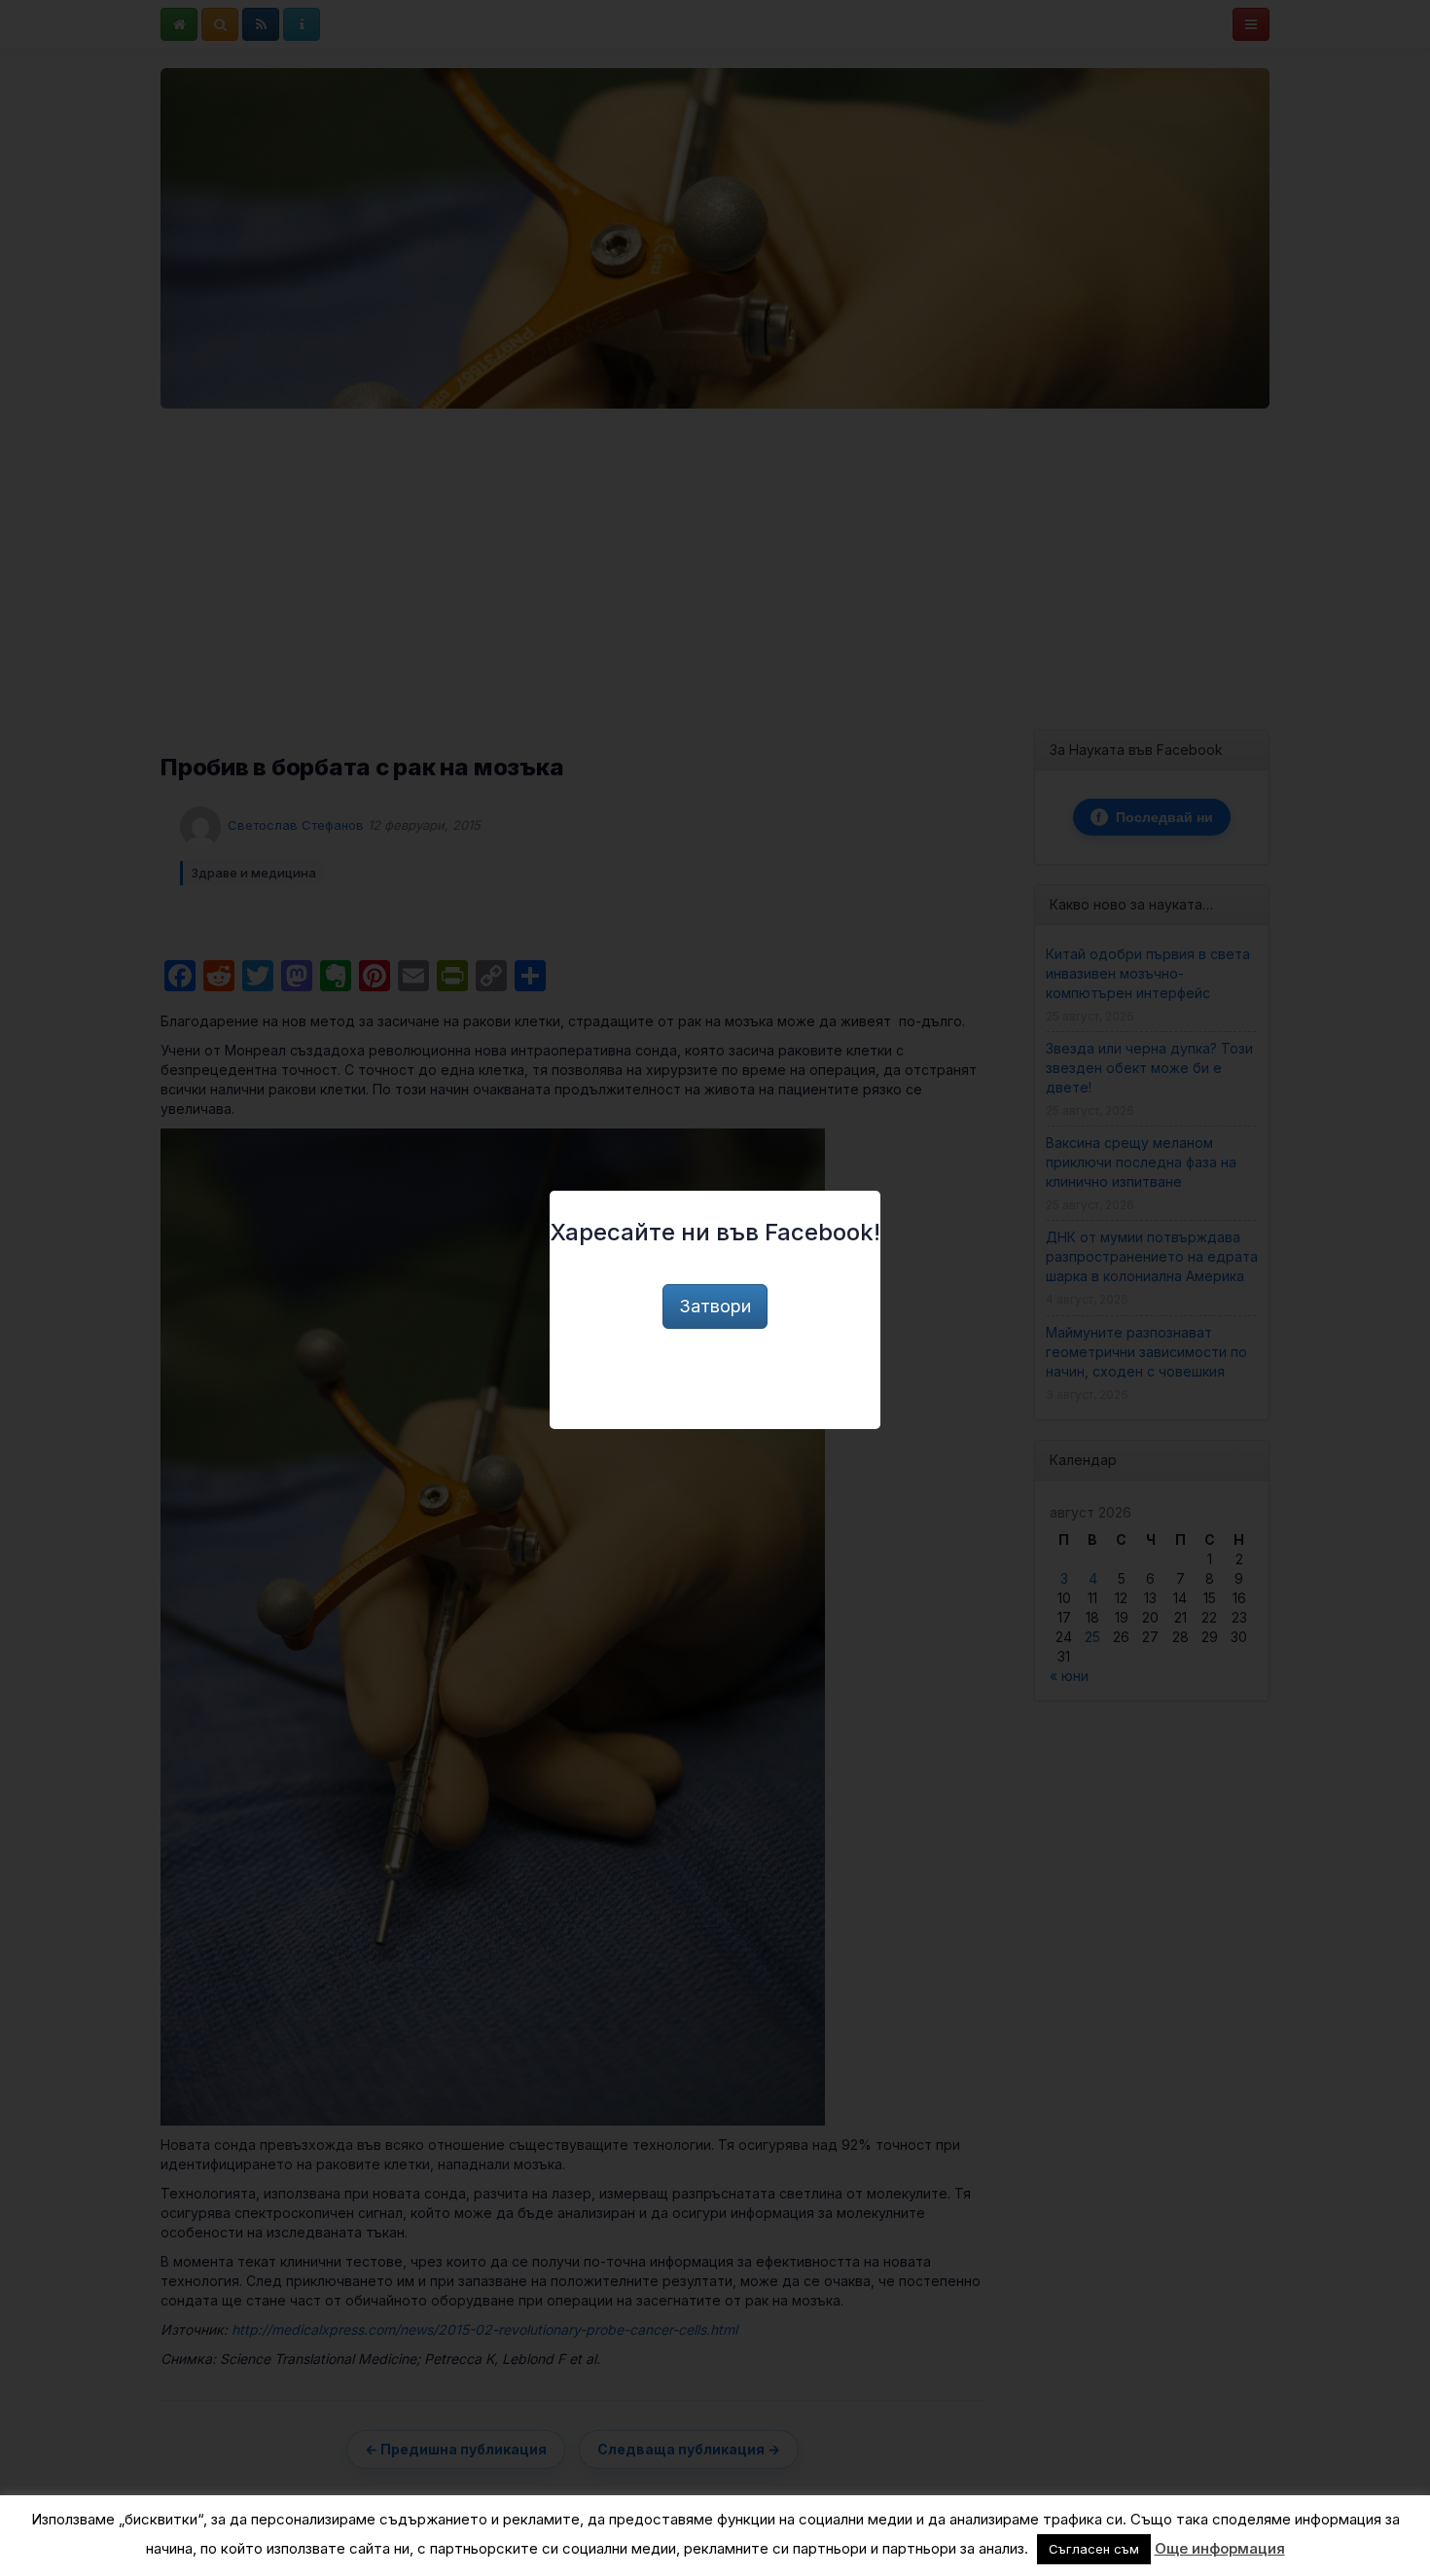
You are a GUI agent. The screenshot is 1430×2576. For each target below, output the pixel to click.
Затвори (715, 1306)
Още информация (1220, 2548)
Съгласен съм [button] (1094, 2549)
